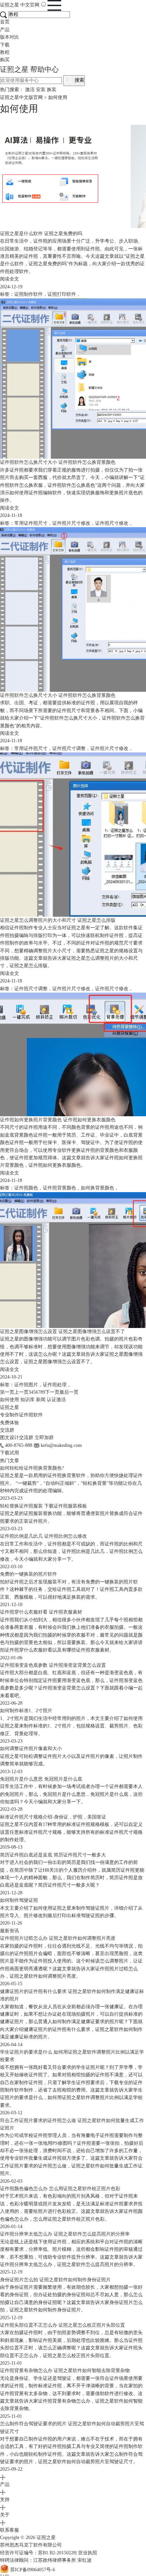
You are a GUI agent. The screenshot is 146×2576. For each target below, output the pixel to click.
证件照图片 (26, 1385)
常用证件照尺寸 (31, 523)
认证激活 (56, 1400)
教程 (5, 52)
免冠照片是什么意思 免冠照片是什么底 (41, 1779)
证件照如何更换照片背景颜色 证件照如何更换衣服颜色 (58, 1120)
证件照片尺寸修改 (71, 523)
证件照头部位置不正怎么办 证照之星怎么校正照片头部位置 (62, 2325)
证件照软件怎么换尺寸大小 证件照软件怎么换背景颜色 (58, 462)
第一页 (7, 1392)
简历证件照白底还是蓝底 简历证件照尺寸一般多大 (53, 1855)
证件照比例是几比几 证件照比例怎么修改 (43, 1536)
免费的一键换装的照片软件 (29, 1574)
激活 (30, 90)
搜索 (79, 80)
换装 (52, 90)
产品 (5, 30)
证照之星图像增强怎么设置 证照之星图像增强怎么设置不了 (62, 1332)
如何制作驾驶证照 (19, 1900)
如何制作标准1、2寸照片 (26, 1711)
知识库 (28, 1400)
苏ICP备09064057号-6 (33, 2570)
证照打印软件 (62, 294)
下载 (5, 45)
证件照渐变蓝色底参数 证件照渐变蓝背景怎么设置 (53, 1665)
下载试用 (10, 1453)
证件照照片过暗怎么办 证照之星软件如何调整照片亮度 (58, 1938)
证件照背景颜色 (59, 1188)
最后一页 (69, 1392)
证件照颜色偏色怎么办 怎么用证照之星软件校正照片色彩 (60, 2189)
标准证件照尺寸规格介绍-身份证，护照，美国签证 (53, 1817)
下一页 (52, 1392)
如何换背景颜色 (97, 1188)
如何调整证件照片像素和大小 (31, 1749)
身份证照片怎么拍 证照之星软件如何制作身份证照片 (55, 2280)
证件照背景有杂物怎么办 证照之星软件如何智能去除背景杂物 (65, 2371)
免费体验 (10, 1423)
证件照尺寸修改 (112, 523)
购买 (5, 60)
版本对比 (10, 37)
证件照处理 (55, 1385)
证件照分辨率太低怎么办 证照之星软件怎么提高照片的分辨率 (65, 2234)
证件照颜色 (26, 1188)
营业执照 (88, 2553)
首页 (5, 22)
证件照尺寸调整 (69, 749)
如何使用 (10, 1400)
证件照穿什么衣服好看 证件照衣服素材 (41, 1612)
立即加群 (44, 1438)
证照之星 (20, 5)
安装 (41, 90)
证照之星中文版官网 (21, 97)
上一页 (21, 1392)
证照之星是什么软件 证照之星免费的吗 (41, 234)
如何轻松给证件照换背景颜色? (32, 1468)
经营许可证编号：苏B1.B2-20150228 (38, 2553)
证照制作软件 (29, 294)
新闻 (41, 1400)
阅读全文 (10, 279)
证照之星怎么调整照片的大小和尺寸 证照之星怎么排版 (58, 920)
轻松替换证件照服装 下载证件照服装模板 (43, 1506)
